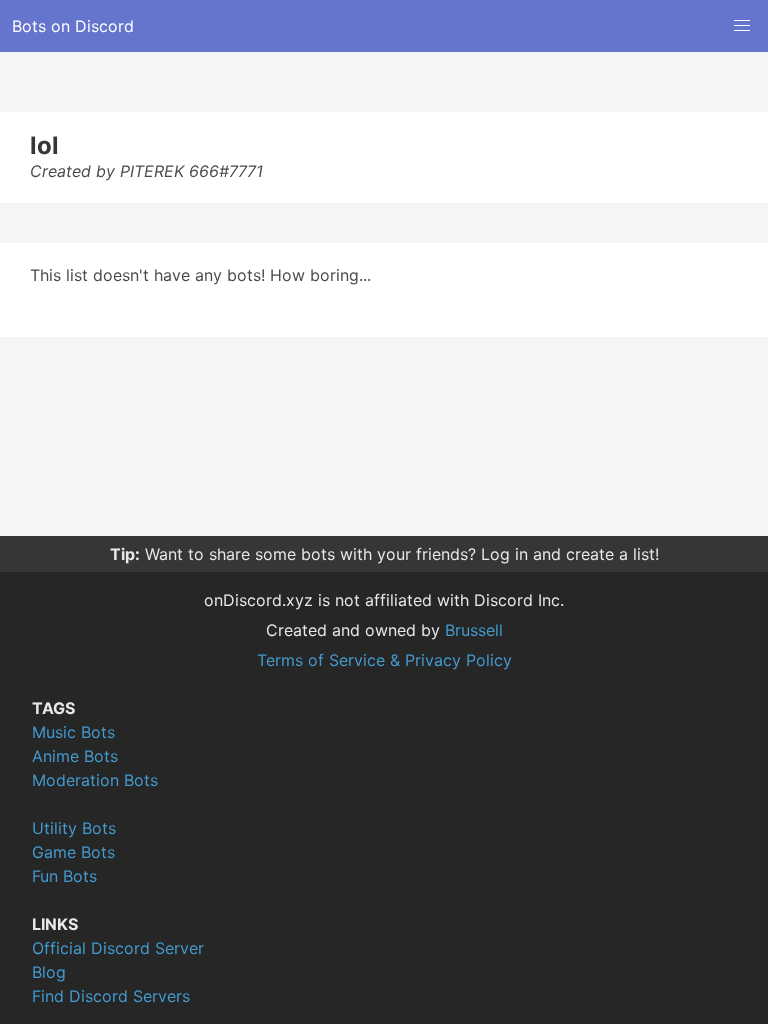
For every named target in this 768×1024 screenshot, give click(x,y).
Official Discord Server (118, 948)
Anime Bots (75, 756)
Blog (49, 972)
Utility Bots (74, 828)
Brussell (474, 630)
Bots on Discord (73, 26)
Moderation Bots (95, 780)
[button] (742, 26)
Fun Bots (64, 876)
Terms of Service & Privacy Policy (384, 660)
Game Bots (73, 852)
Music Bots (73, 732)
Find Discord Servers (111, 996)
